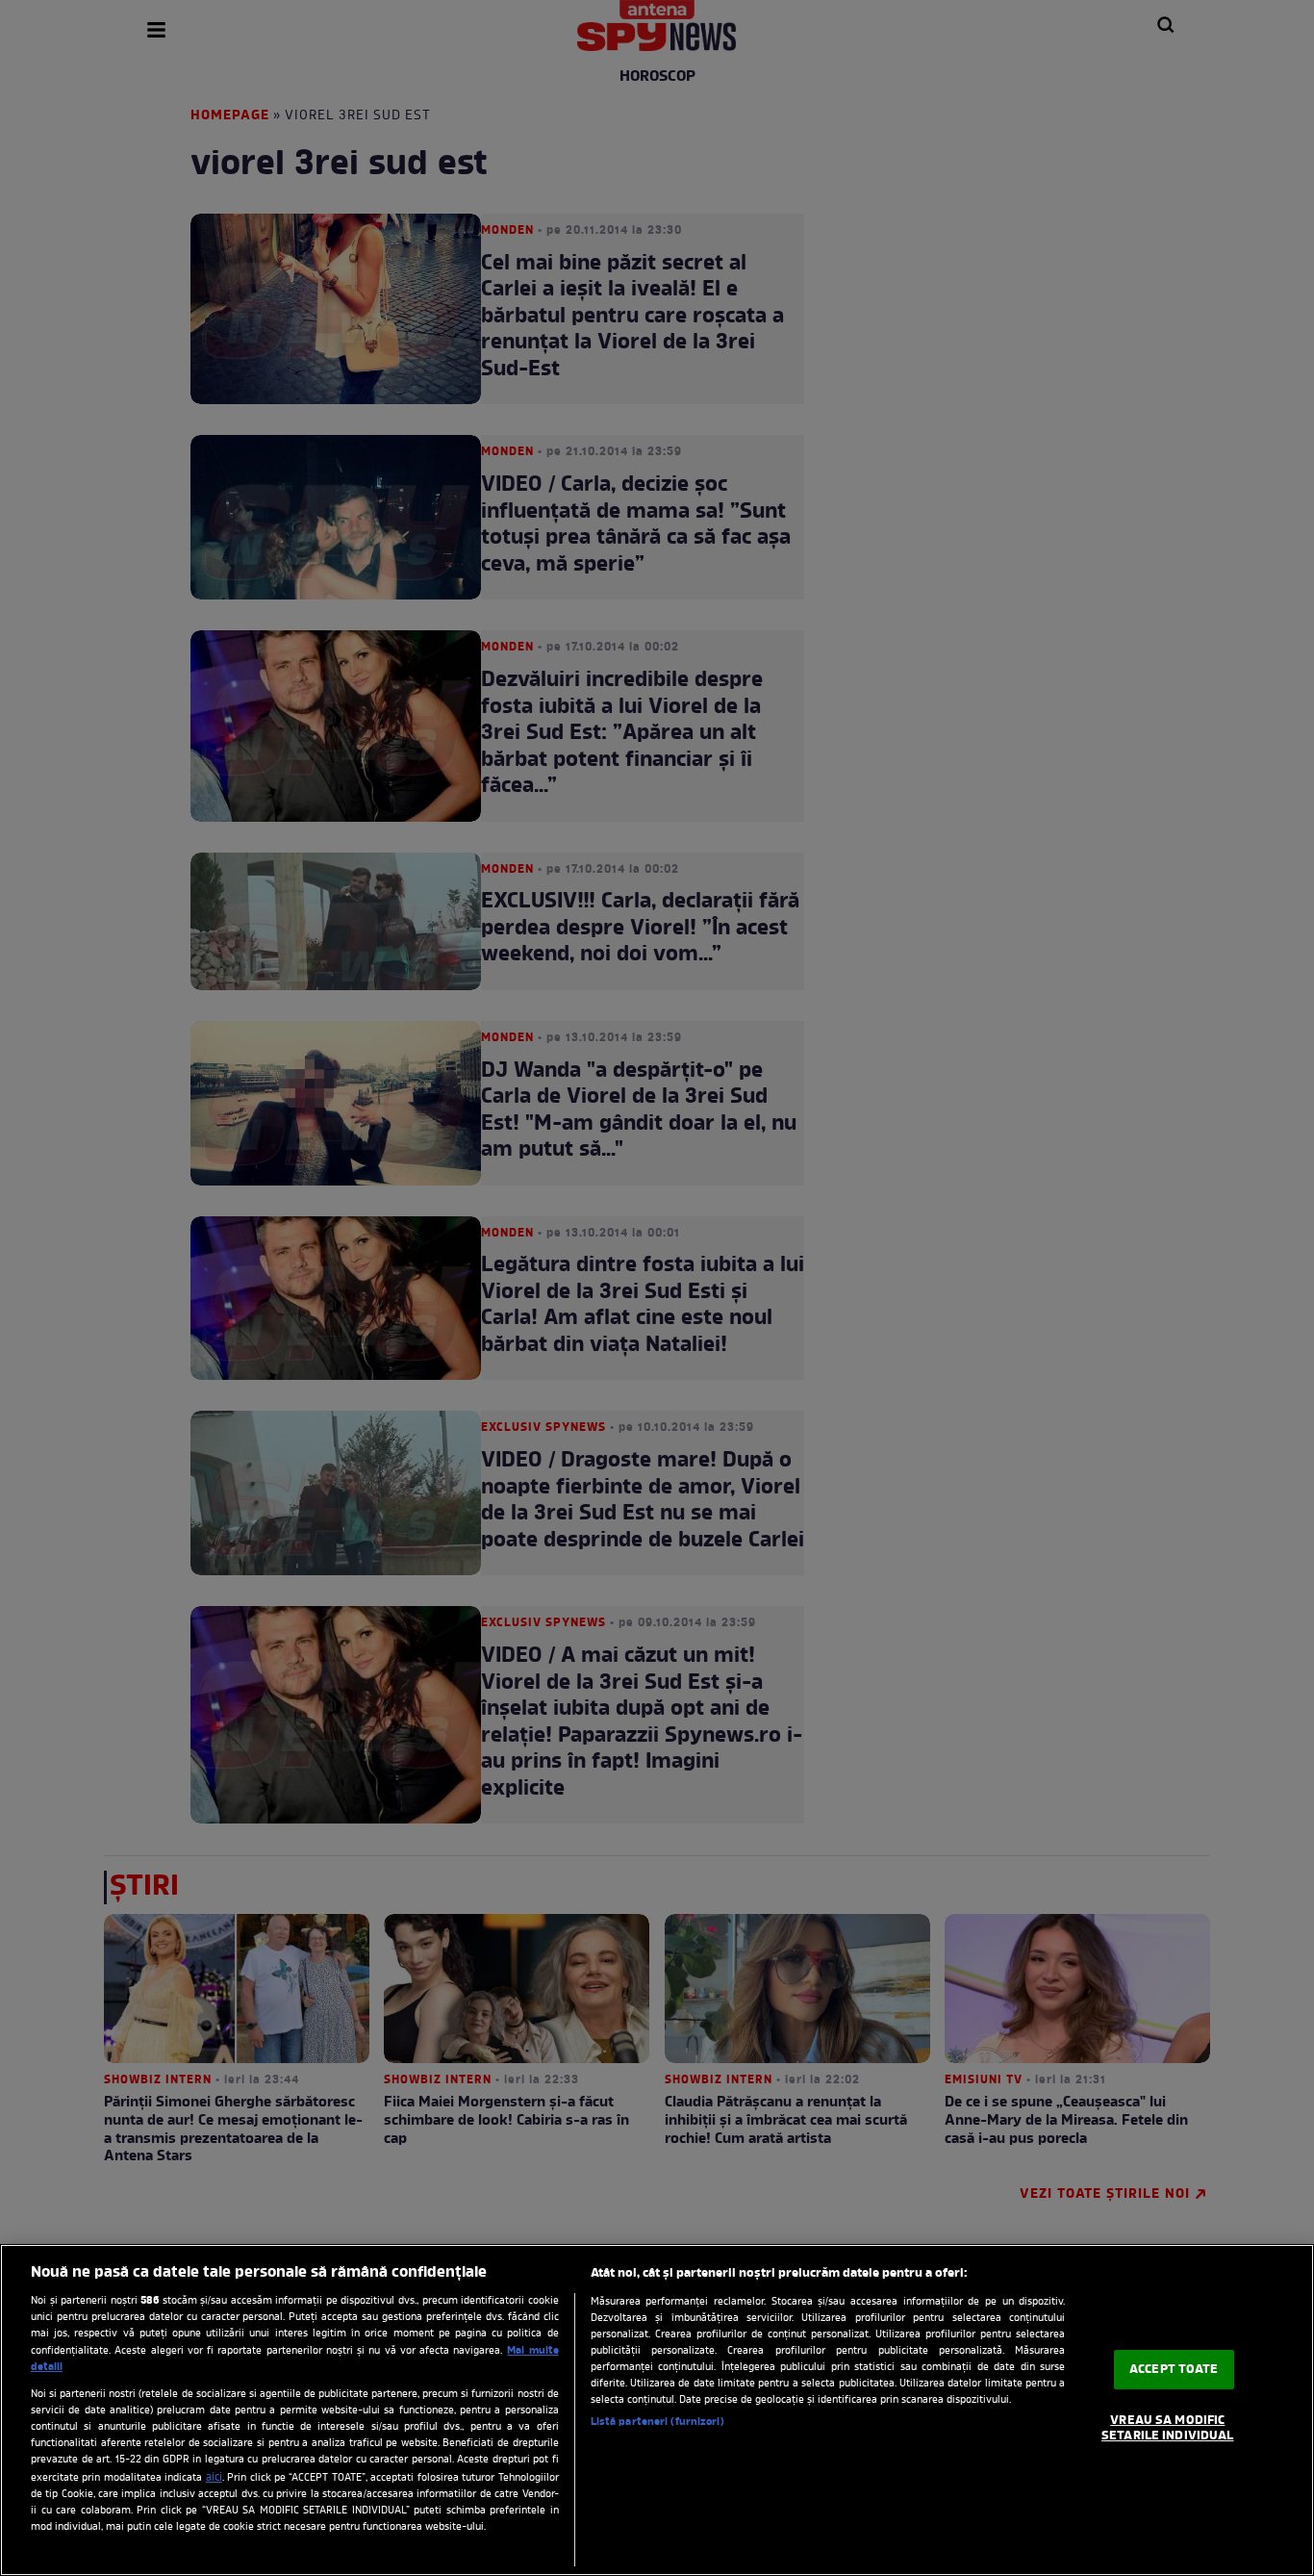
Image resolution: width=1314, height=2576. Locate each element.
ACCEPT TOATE (1174, 2370)
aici (214, 2478)
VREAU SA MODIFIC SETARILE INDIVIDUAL (1167, 2428)
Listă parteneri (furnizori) (657, 2422)
